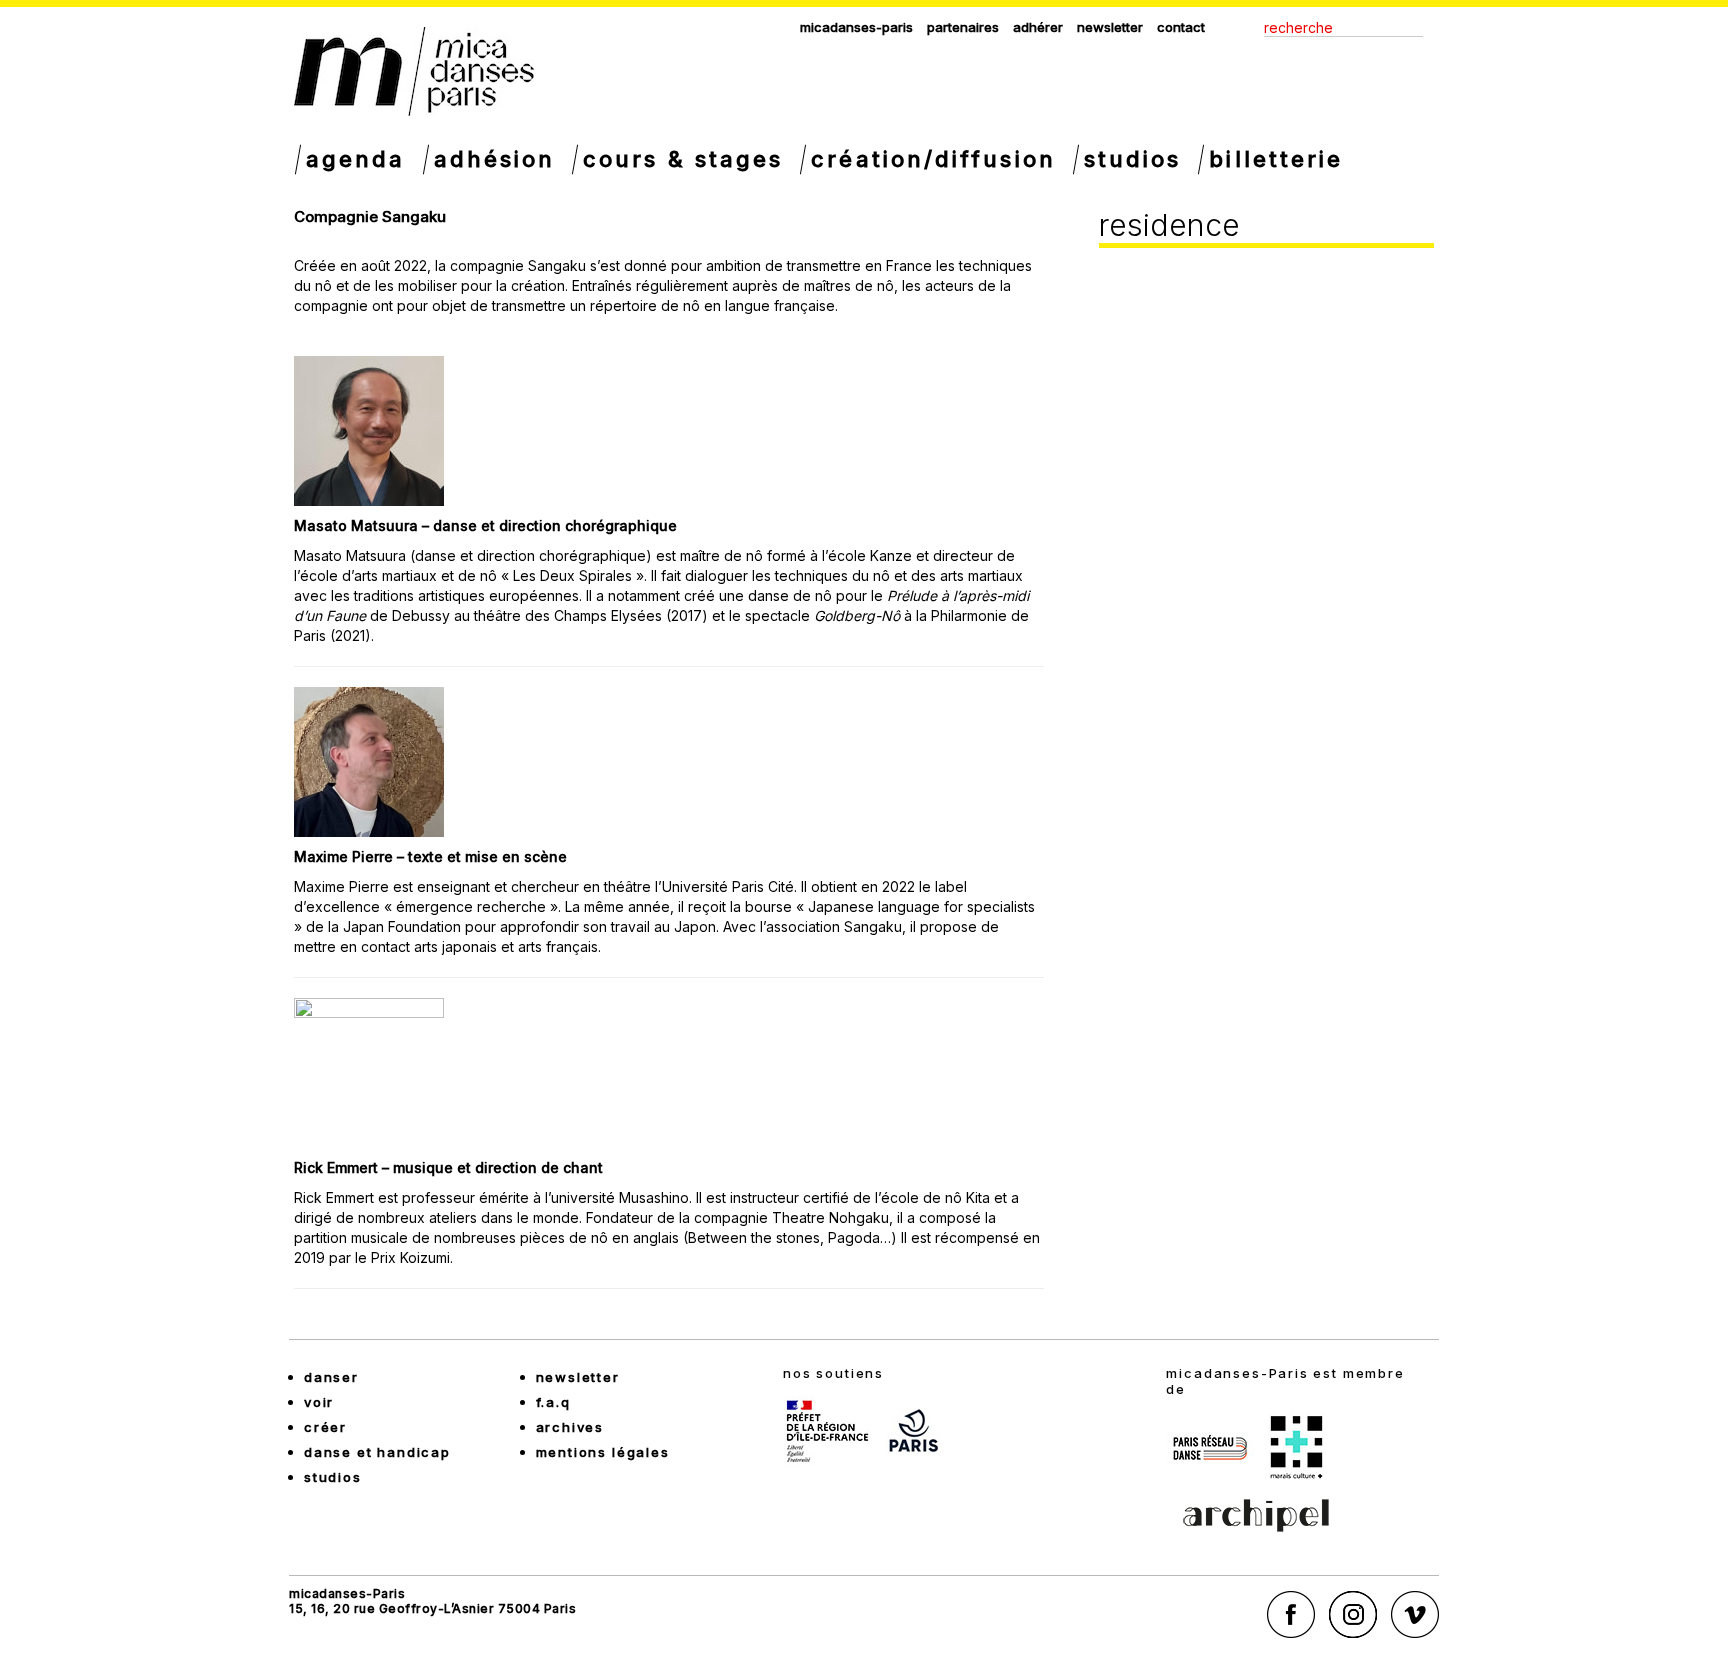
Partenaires (963, 27)
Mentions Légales (603, 1452)
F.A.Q (553, 1402)
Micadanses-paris (856, 27)
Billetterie (1276, 159)
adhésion (495, 159)
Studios (1133, 159)
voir (319, 1402)
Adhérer (1038, 27)
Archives (570, 1427)
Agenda (356, 159)
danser (331, 1377)
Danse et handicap (377, 1452)
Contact (1181, 27)
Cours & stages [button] (683, 159)
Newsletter (1110, 27)
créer (325, 1427)
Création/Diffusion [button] (933, 159)
